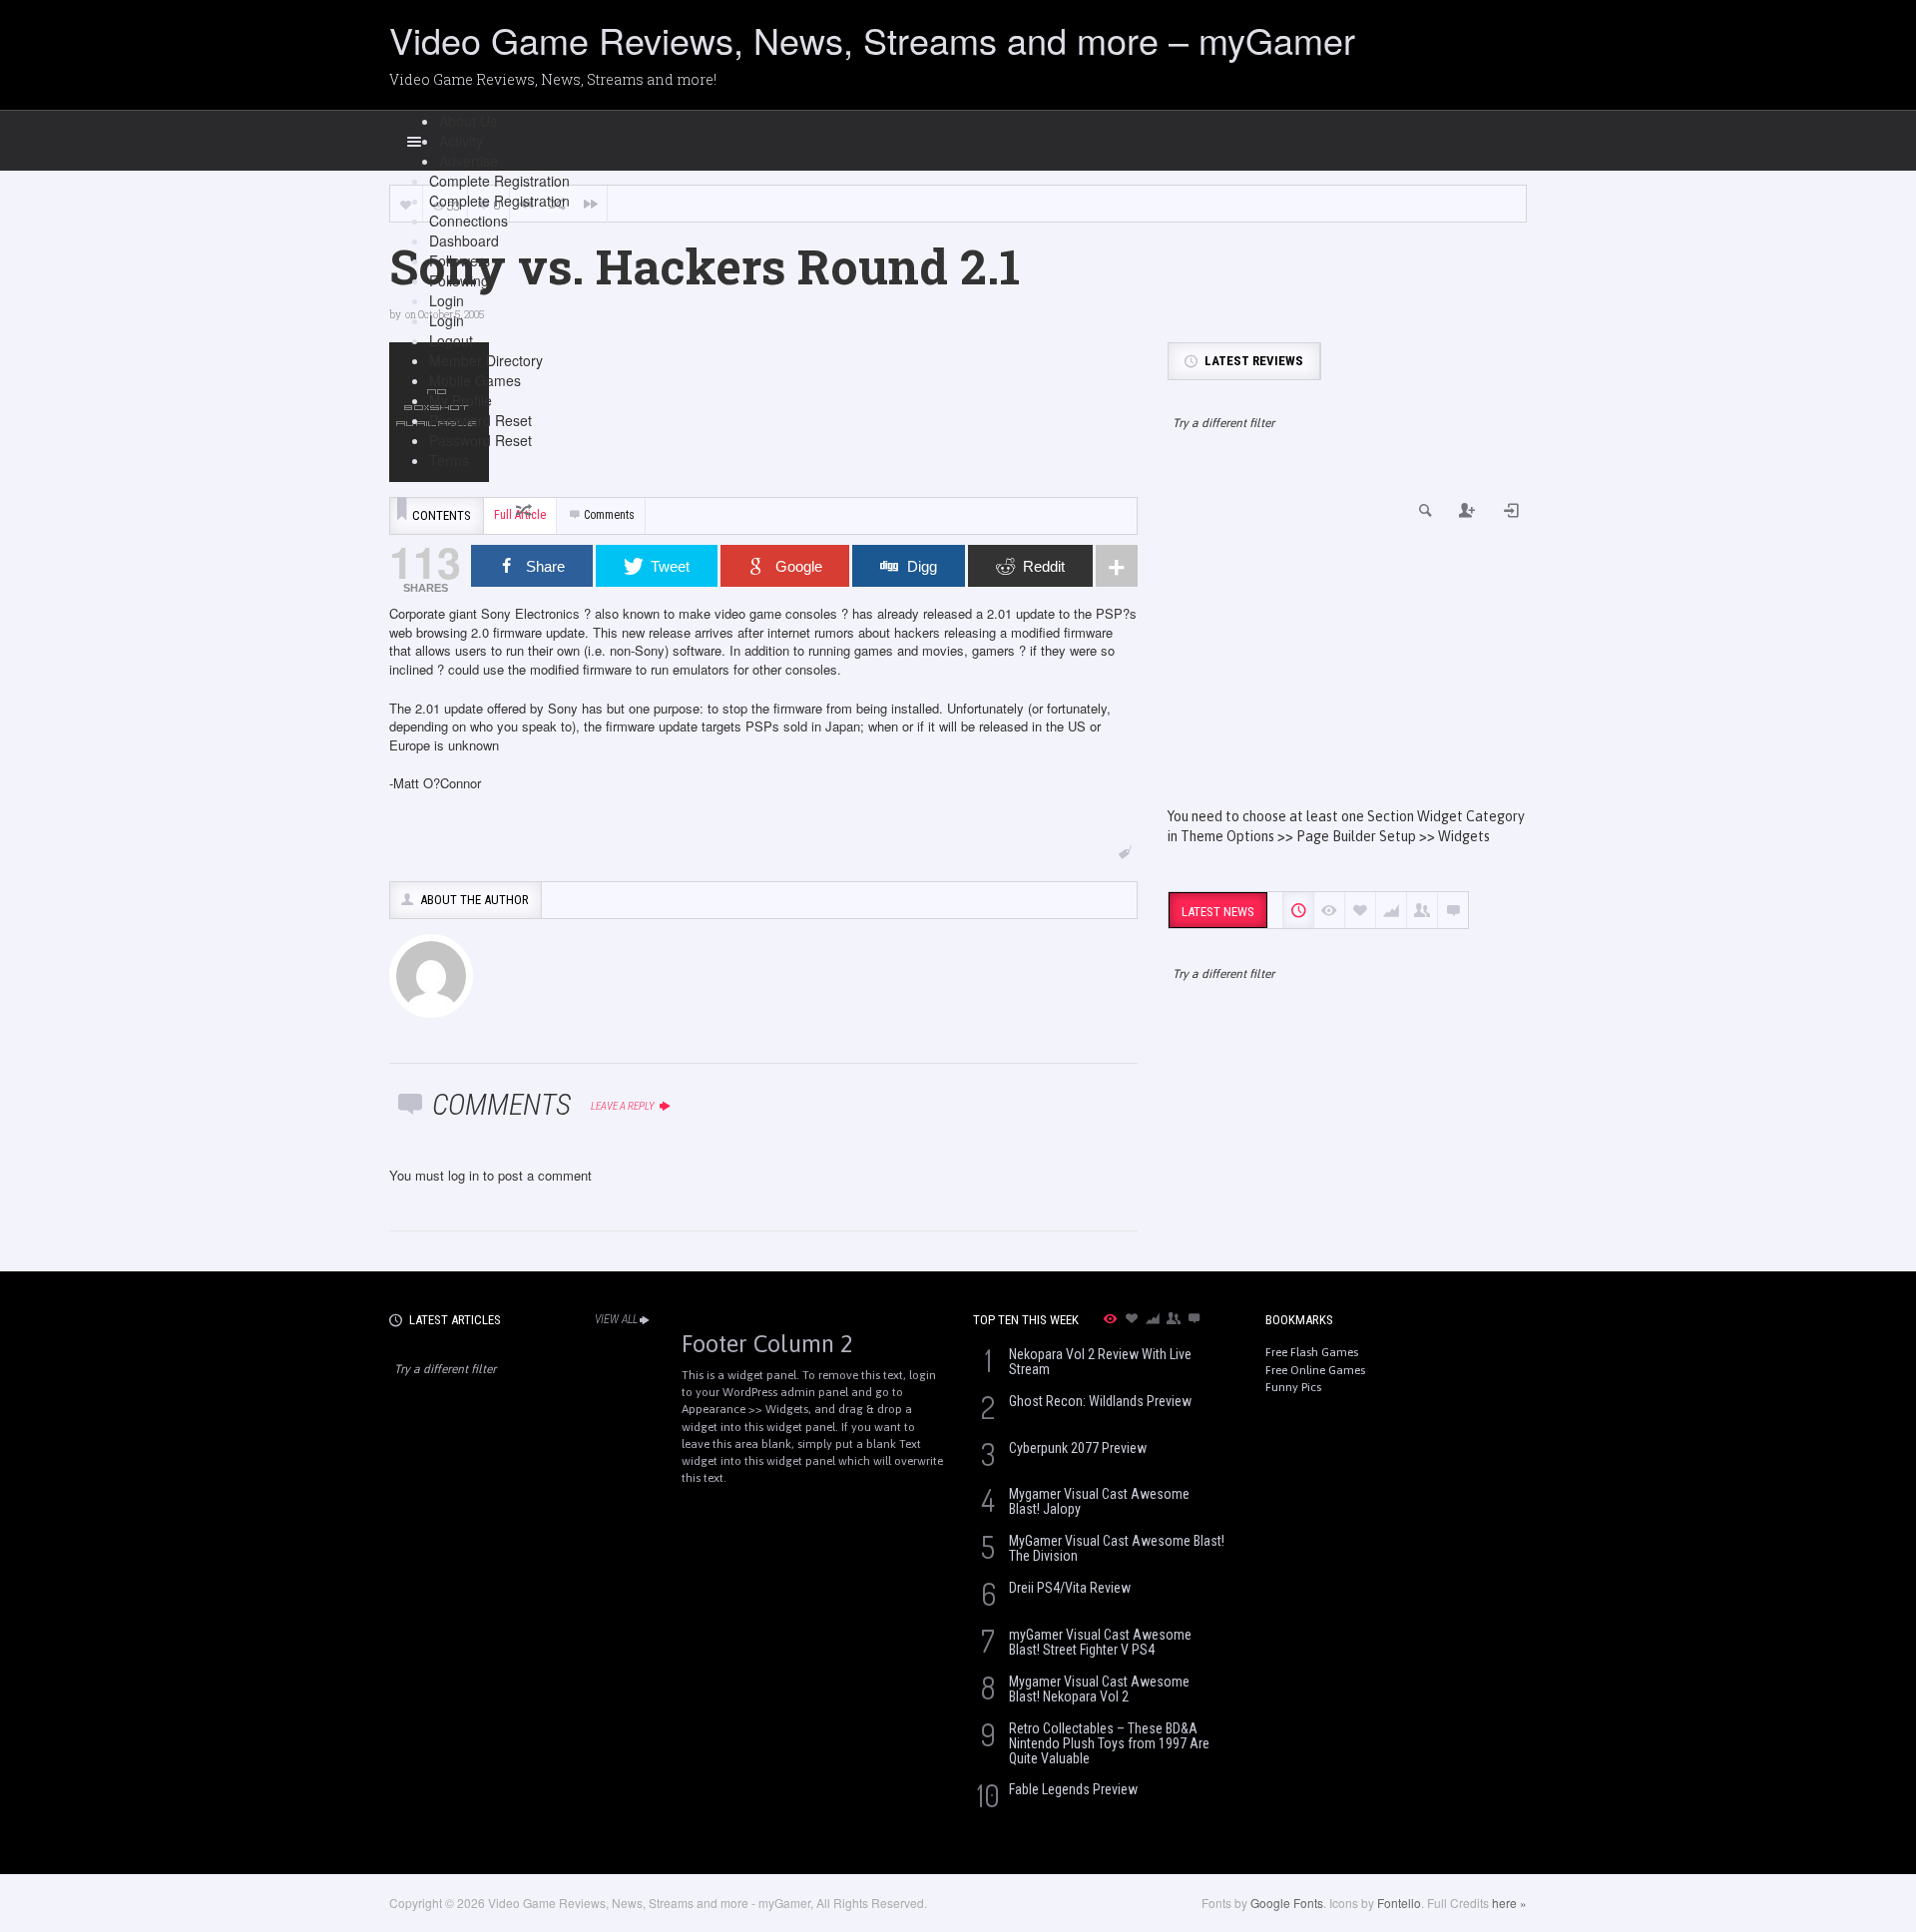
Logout (451, 340)
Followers (460, 260)
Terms (449, 460)
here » (1509, 1903)
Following (459, 280)
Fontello (1399, 1903)
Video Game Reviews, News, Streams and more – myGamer (872, 39)
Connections (469, 221)
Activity (461, 141)
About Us (468, 121)
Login (447, 300)
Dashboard (464, 241)
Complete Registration (499, 181)
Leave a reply (624, 1106)
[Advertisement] (1347, 637)
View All (616, 1319)
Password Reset (480, 420)
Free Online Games (1315, 1370)
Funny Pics (1293, 1387)
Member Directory (486, 360)
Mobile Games (475, 380)
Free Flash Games (1312, 1352)
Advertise (469, 161)
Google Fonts (1287, 1903)
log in (464, 1175)
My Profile (461, 400)
